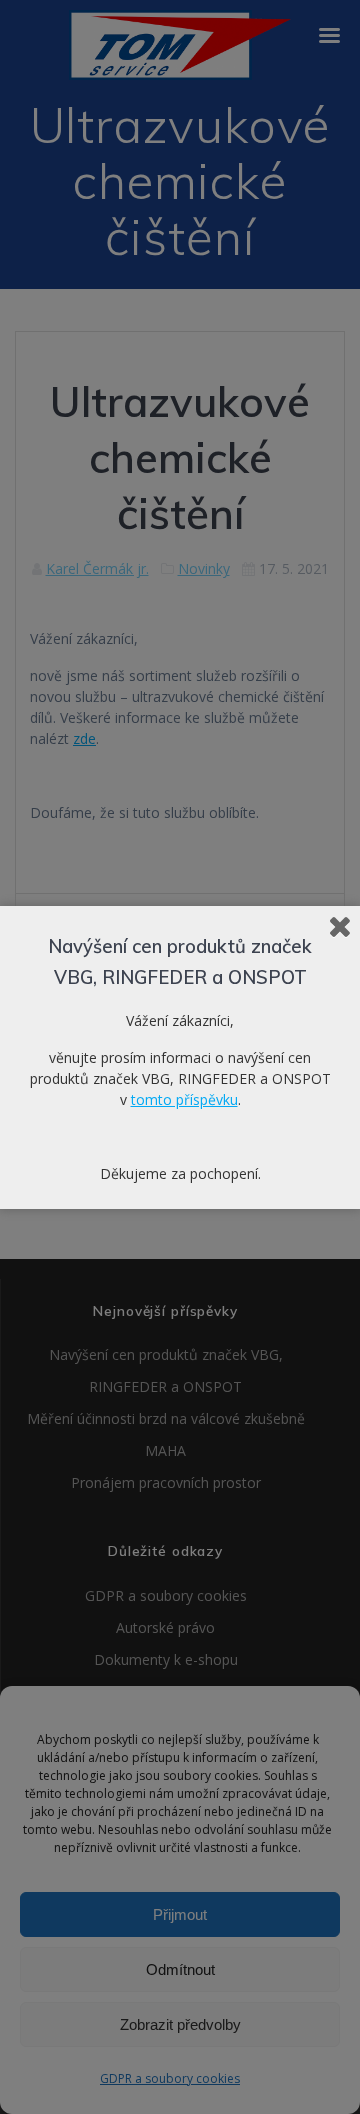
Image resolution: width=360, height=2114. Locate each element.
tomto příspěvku (184, 1099)
